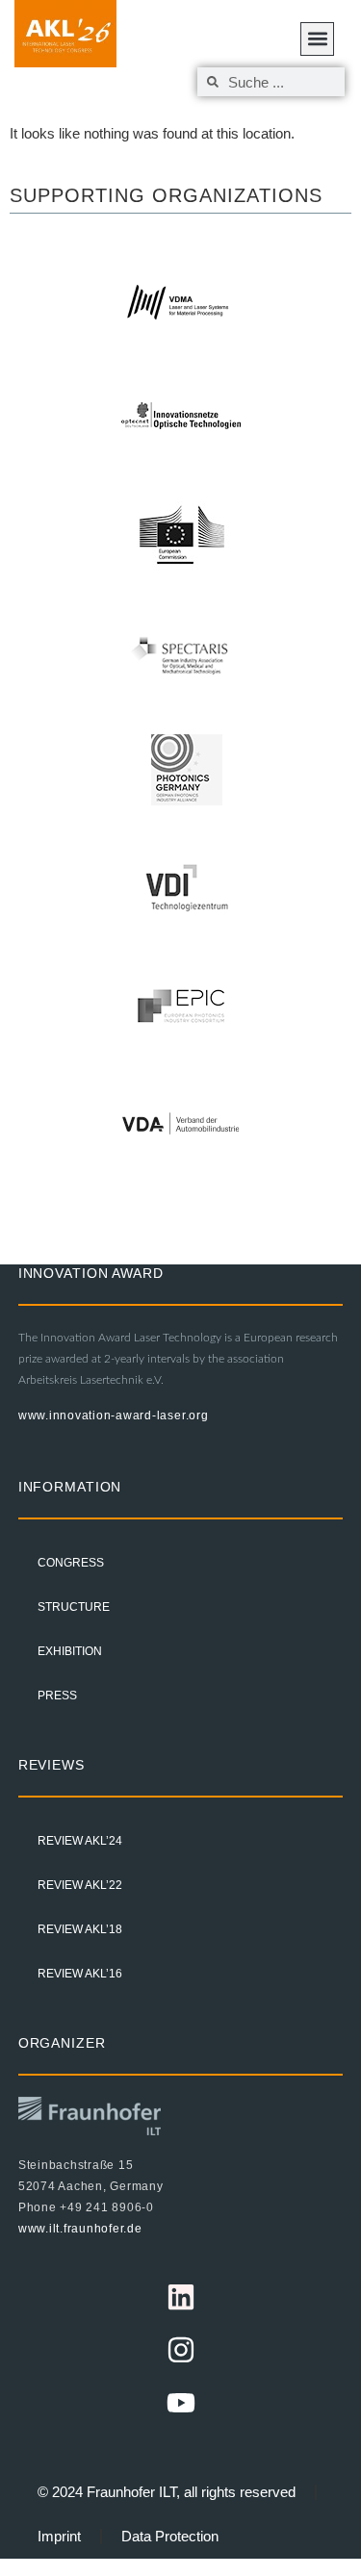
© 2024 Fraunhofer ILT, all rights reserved (167, 2492)
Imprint (59, 2536)
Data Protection (170, 2536)
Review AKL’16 (80, 1974)
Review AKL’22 (80, 1885)
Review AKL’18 (80, 1929)
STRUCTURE (74, 1607)
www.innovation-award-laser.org (114, 1416)
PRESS (57, 1696)
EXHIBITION (70, 1651)
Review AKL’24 (80, 1841)
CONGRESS (71, 1563)
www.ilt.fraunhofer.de (80, 2229)
